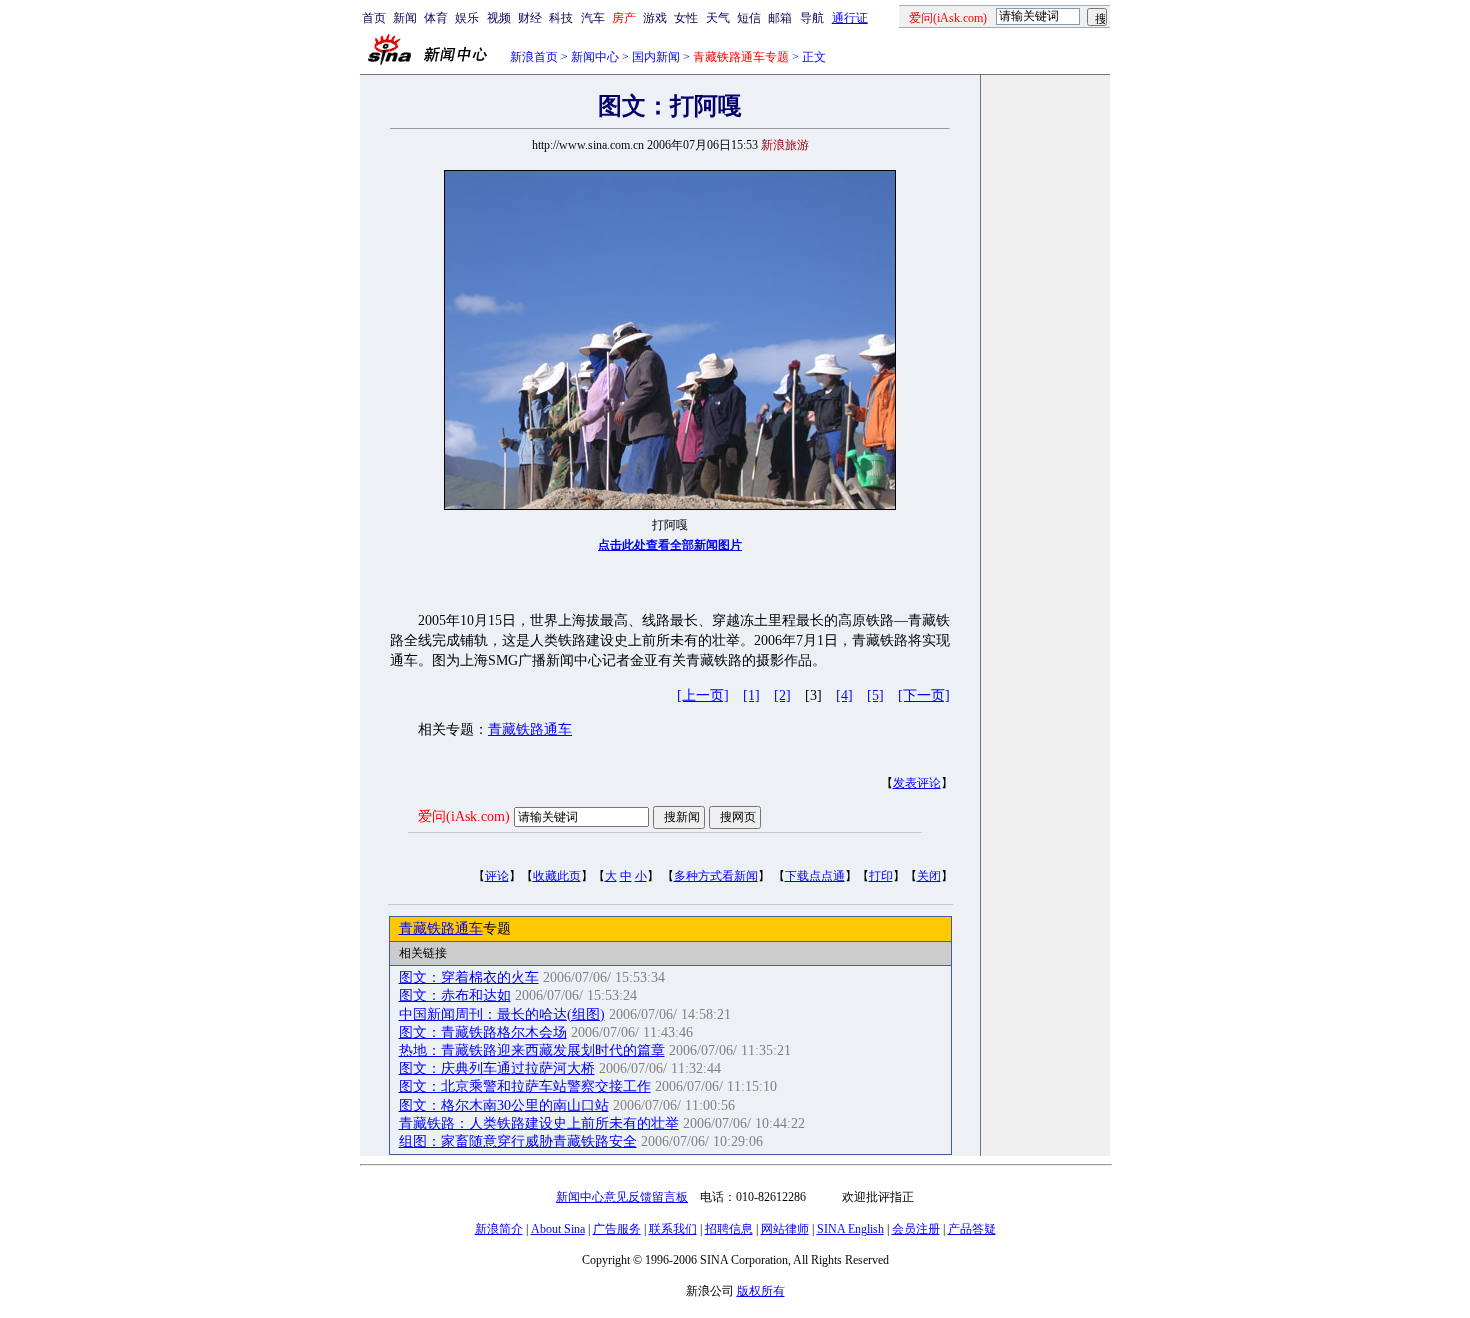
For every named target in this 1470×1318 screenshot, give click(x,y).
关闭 (929, 876)
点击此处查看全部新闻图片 (670, 545)
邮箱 (780, 18)
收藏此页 (557, 876)
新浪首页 (534, 57)
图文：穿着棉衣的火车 (469, 977)
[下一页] (924, 695)
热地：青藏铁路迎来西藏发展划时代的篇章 (532, 1050)
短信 (749, 18)
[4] (844, 695)
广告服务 (617, 1229)
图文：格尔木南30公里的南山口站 (504, 1105)
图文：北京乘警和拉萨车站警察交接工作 (525, 1086)
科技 (561, 18)
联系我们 (673, 1229)
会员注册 (916, 1229)
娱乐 (467, 18)
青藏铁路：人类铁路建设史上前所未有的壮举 (539, 1123)
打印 (881, 876)
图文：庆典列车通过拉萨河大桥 (497, 1068)
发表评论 (917, 783)
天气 (718, 18)
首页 (374, 18)
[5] (875, 695)
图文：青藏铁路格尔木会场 (483, 1032)
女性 (686, 18)
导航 (812, 18)
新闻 (405, 18)
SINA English (850, 1229)
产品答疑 (972, 1229)
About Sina (558, 1229)
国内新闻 (656, 57)
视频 (499, 18)
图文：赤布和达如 (455, 995)
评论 (497, 876)
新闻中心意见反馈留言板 (622, 1197)
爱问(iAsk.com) (464, 816)
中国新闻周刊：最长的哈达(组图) (502, 1014)
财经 (530, 18)
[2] (782, 695)
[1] (751, 695)
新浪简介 (499, 1229)
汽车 (593, 18)
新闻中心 (595, 57)
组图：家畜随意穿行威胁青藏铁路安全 (518, 1141)
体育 (436, 18)
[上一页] (703, 695)
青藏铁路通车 (530, 729)
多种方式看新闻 (716, 876)
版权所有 (761, 1291)
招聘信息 (729, 1229)
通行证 (850, 18)
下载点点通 (815, 876)
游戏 (655, 18)
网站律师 (785, 1229)
